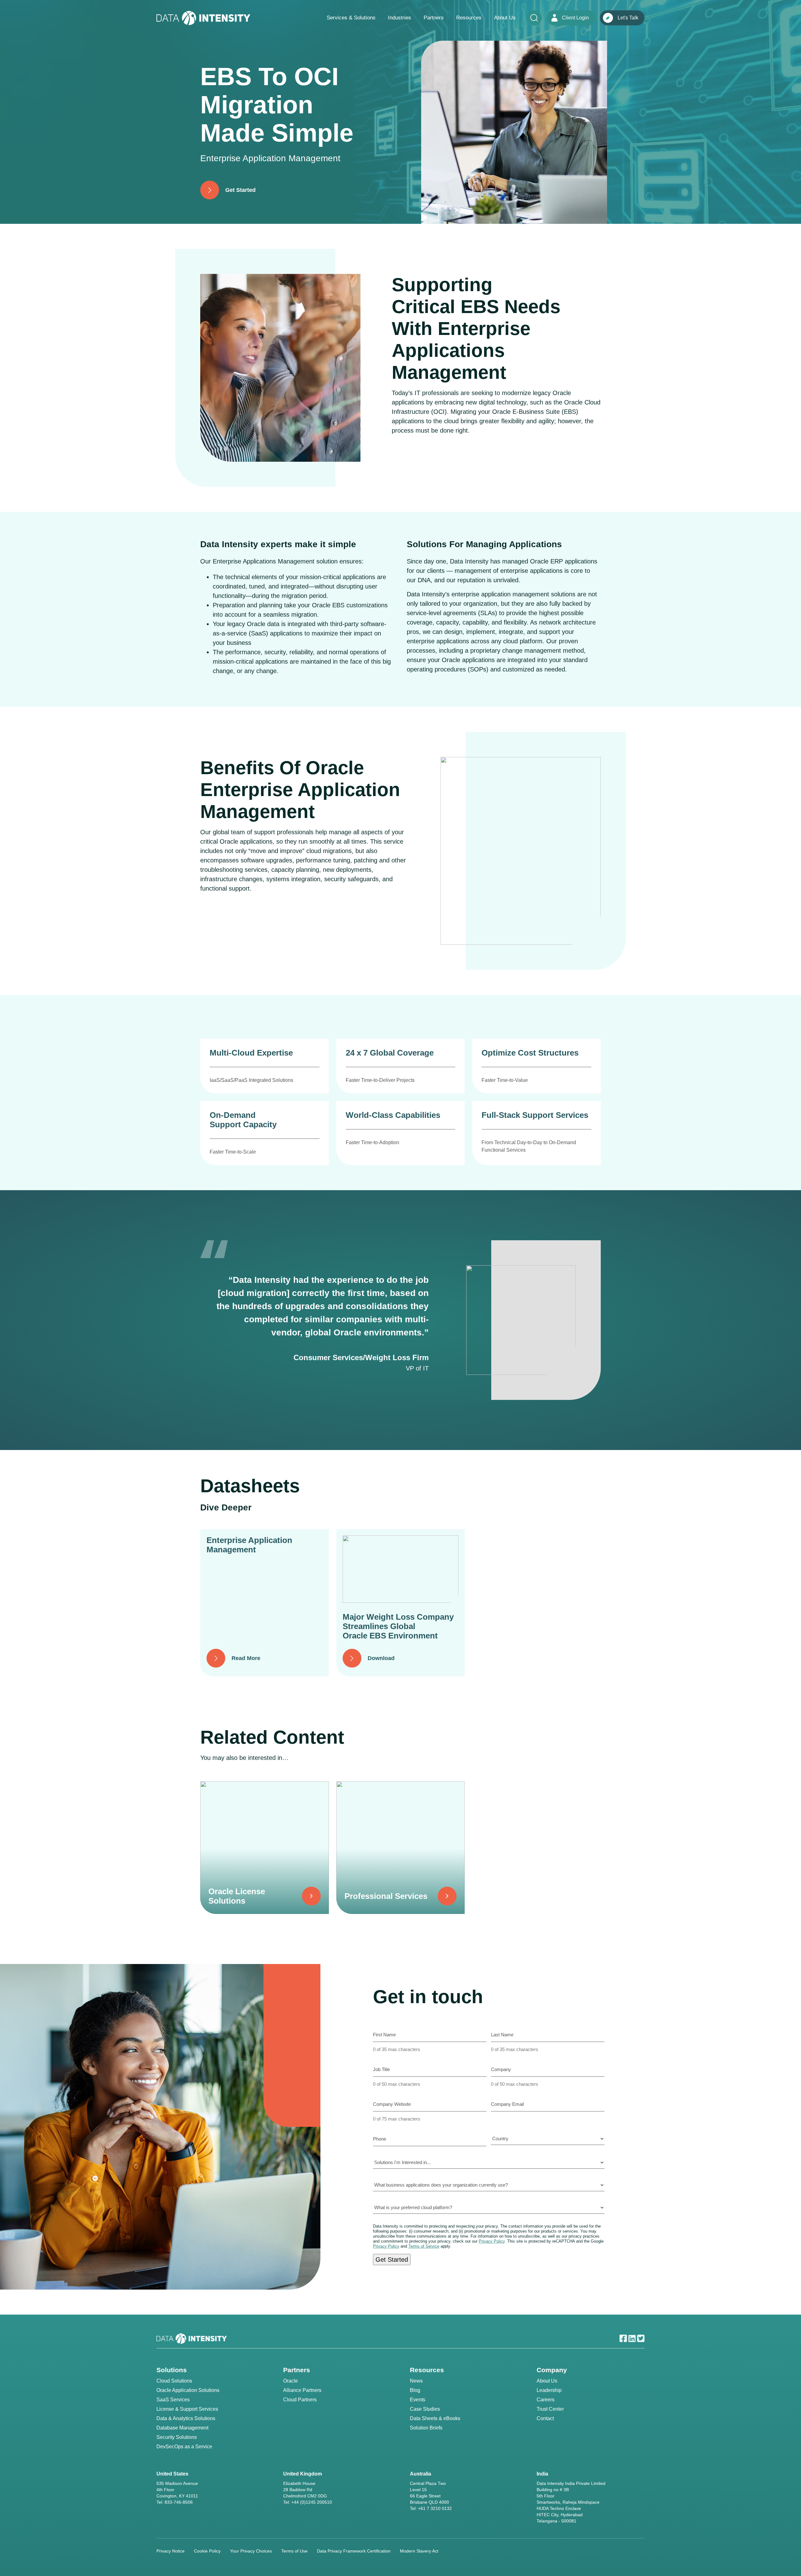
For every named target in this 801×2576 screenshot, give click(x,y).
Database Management (182, 2428)
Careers (546, 2400)
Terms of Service (424, 2246)
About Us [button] (505, 18)
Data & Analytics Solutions (186, 2418)
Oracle (291, 2381)
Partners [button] (434, 18)
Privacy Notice (171, 2551)
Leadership (549, 2390)
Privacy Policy (492, 2241)
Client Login (575, 18)
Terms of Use (294, 2551)
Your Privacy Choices (251, 2551)
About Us (547, 2381)
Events (418, 2400)
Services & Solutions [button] (351, 18)
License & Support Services (187, 2409)
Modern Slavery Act (419, 2551)
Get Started (392, 2260)
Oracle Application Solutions (188, 2390)
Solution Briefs (426, 2428)
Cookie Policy (207, 2551)
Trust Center (550, 2409)
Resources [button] (469, 18)
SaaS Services (173, 2400)
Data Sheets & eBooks (435, 2418)
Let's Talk (628, 18)
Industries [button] (400, 18)
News (416, 2381)
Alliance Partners (302, 2390)
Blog (415, 2390)
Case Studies (425, 2409)
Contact (545, 2418)
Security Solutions (177, 2437)
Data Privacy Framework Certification (354, 2551)
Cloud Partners (300, 2400)
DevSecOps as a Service (184, 2447)
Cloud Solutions (174, 2381)
